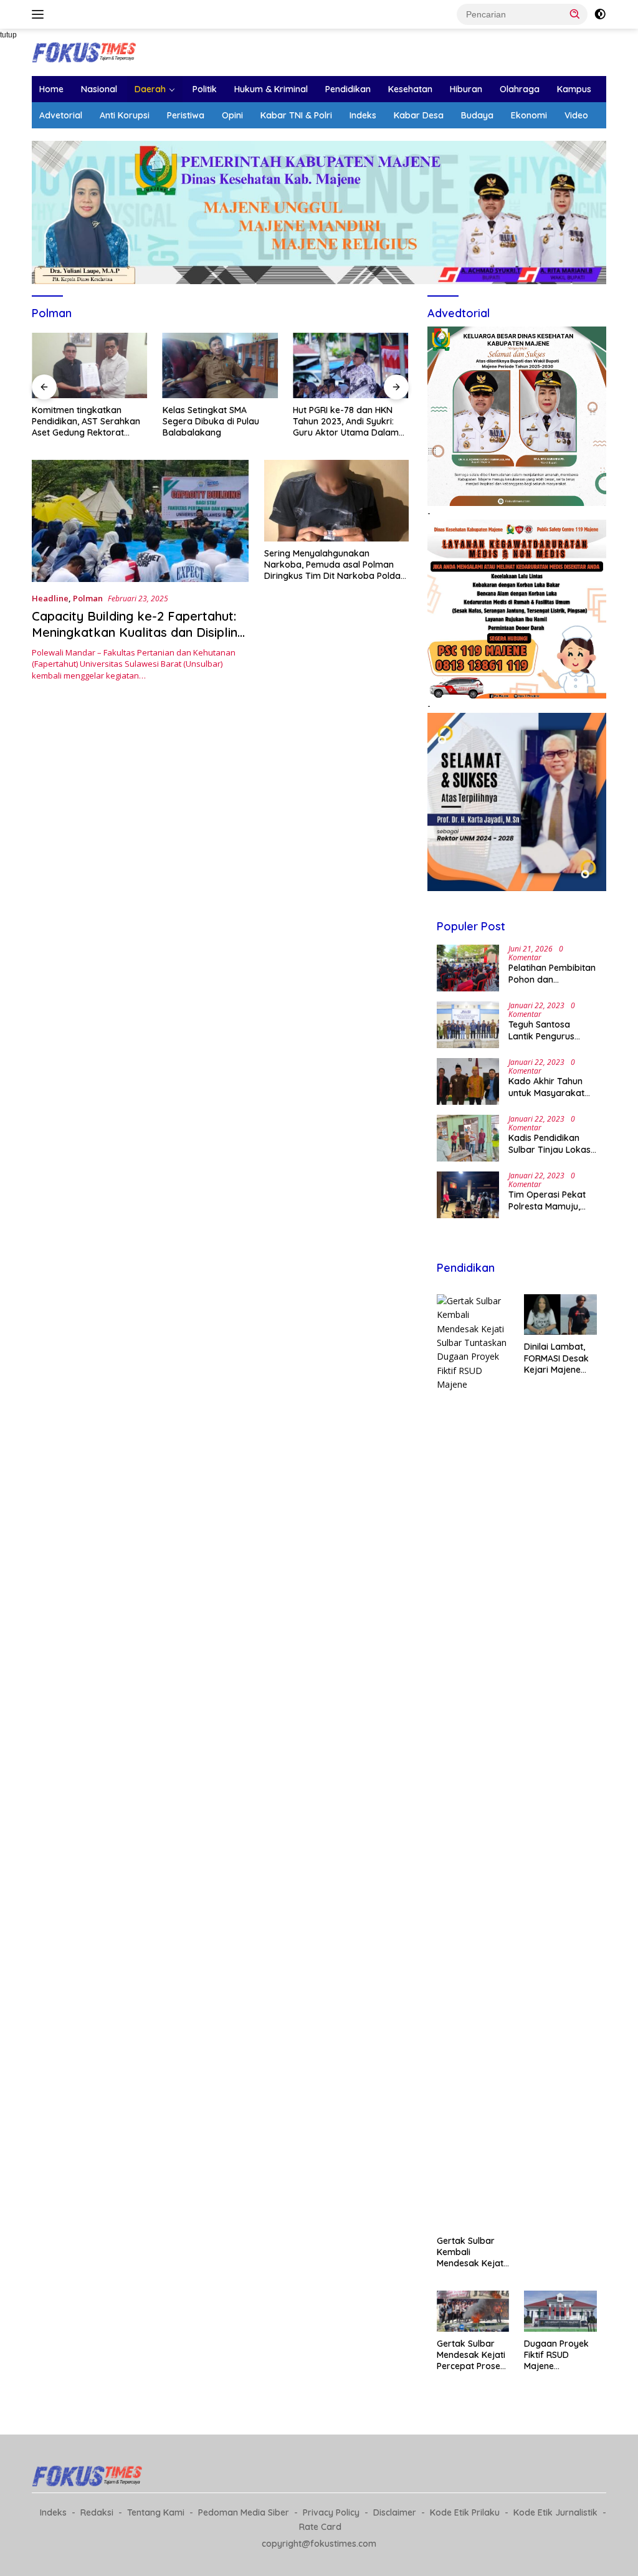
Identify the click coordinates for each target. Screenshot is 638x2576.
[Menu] (40, 14)
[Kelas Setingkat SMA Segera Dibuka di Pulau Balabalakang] (175, 365)
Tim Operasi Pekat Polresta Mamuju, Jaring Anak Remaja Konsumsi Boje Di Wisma (551, 1200)
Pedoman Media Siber (244, 2512)
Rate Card (320, 2527)
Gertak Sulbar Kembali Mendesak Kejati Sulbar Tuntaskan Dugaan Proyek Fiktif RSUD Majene (473, 2252)
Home (51, 89)
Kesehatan (410, 89)
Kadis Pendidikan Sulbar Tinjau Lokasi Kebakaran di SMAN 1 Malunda (553, 1143)
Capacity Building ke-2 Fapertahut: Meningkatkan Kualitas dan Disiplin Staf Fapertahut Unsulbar (135, 632)
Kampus (574, 89)
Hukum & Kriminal (271, 89)
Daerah (150, 89)
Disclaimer (395, 2512)
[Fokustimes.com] (85, 51)
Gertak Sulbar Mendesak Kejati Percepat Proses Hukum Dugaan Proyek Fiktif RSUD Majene (471, 2355)
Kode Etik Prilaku (465, 2512)
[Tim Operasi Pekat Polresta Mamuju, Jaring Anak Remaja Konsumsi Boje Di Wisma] (468, 1195)
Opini (232, 115)
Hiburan (466, 89)
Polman (88, 598)
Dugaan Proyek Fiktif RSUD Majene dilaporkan (556, 2355)
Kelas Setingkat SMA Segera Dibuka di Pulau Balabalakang (165, 421)
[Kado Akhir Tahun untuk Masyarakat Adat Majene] (468, 1081)
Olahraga (520, 89)
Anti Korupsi (125, 115)
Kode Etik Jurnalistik (555, 2512)
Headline (50, 598)
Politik (205, 89)
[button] (575, 14)
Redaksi (97, 2512)
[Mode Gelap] (600, 14)
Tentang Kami (156, 2512)
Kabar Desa (419, 115)
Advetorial (61, 115)
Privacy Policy (331, 2512)
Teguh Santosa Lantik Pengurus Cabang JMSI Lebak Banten (550, 1030)
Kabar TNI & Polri (296, 115)
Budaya (477, 115)
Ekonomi (529, 115)
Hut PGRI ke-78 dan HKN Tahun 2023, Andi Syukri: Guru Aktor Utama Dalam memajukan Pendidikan (301, 422)
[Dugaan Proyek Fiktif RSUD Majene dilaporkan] (560, 2311)
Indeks (363, 115)
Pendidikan (348, 89)
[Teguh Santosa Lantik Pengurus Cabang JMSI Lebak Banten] (468, 1025)
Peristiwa (186, 115)
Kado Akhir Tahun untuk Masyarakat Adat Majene (546, 1087)
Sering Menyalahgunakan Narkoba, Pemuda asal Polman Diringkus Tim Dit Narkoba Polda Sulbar (332, 565)
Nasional (99, 89)
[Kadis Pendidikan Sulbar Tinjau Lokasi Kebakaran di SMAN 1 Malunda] (468, 1138)
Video (576, 115)
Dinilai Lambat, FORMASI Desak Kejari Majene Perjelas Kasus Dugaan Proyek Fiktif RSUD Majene (556, 1358)
